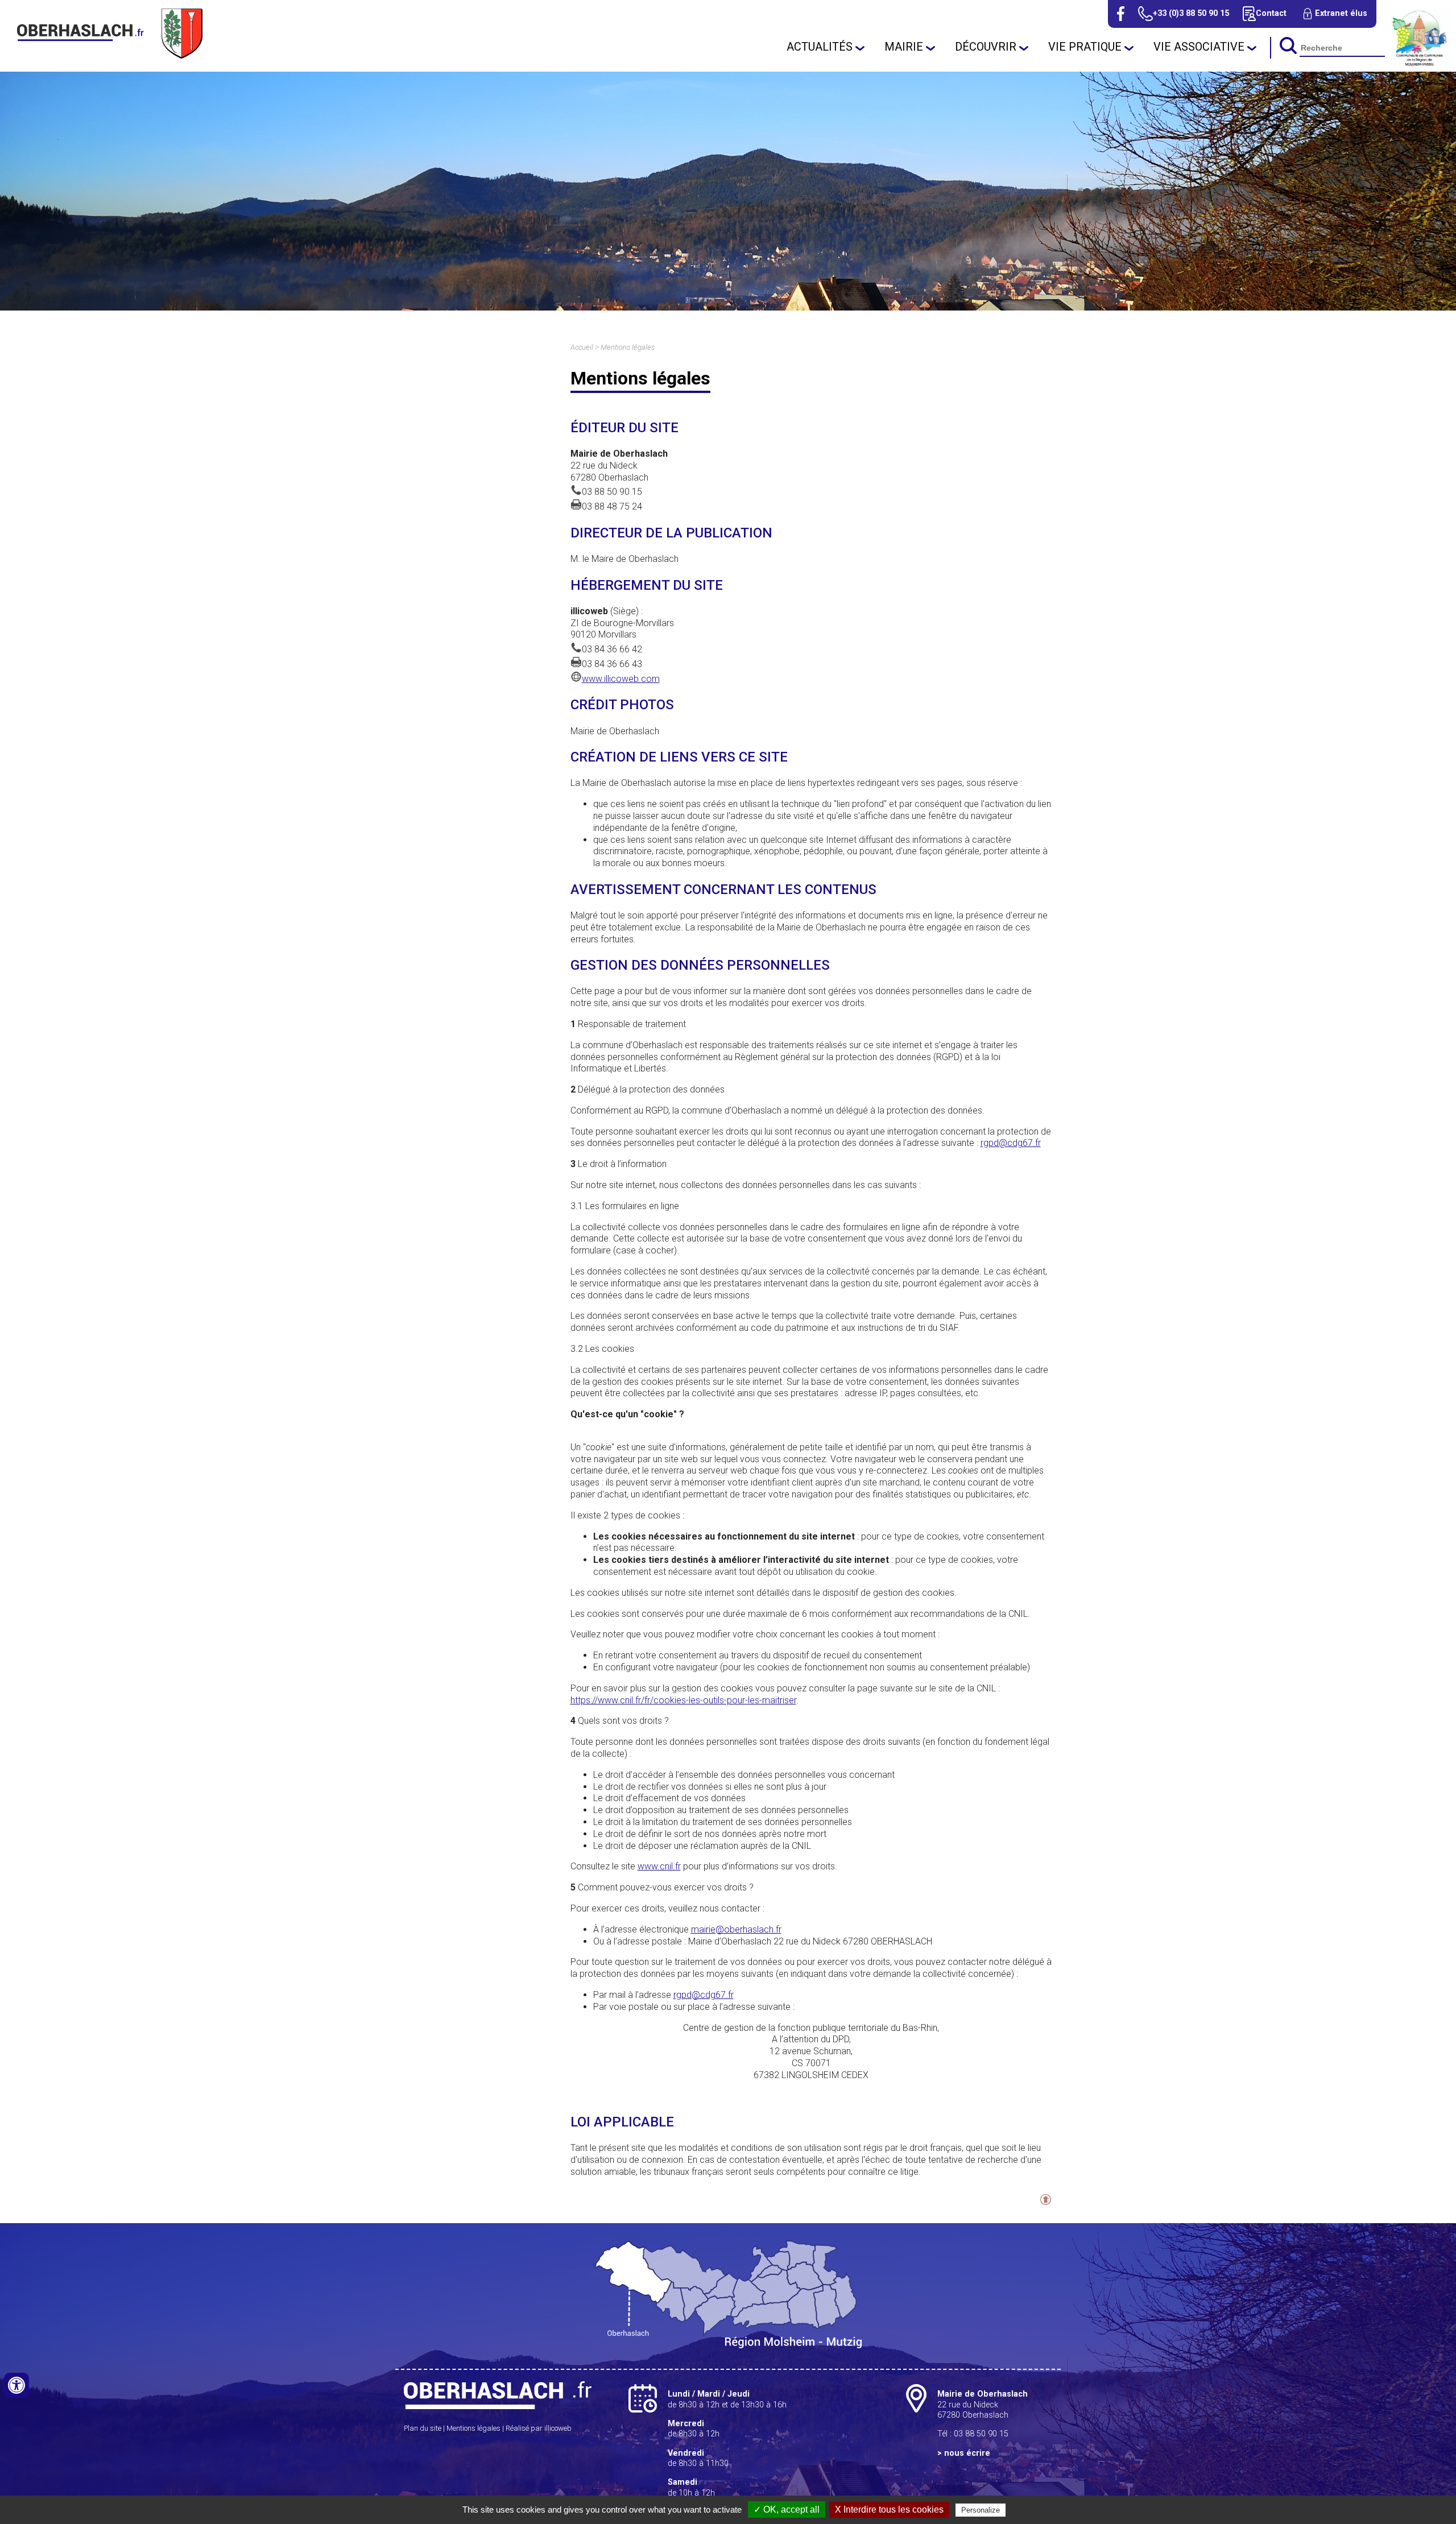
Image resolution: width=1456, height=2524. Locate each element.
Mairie (904, 47)
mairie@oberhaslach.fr (736, 1929)
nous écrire (967, 2453)
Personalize (981, 2510)
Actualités (820, 47)
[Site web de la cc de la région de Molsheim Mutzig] (1420, 65)
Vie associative (1199, 47)
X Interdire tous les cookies (889, 2509)
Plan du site (423, 2428)
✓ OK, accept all (787, 2509)
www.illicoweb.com (621, 679)
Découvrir (986, 47)
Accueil (582, 347)
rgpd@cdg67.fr (1011, 1143)
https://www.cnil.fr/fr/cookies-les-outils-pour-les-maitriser (683, 1700)
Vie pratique (1085, 47)
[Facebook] (1121, 14)
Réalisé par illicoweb (539, 2428)
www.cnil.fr (659, 1866)
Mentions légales (628, 347)
